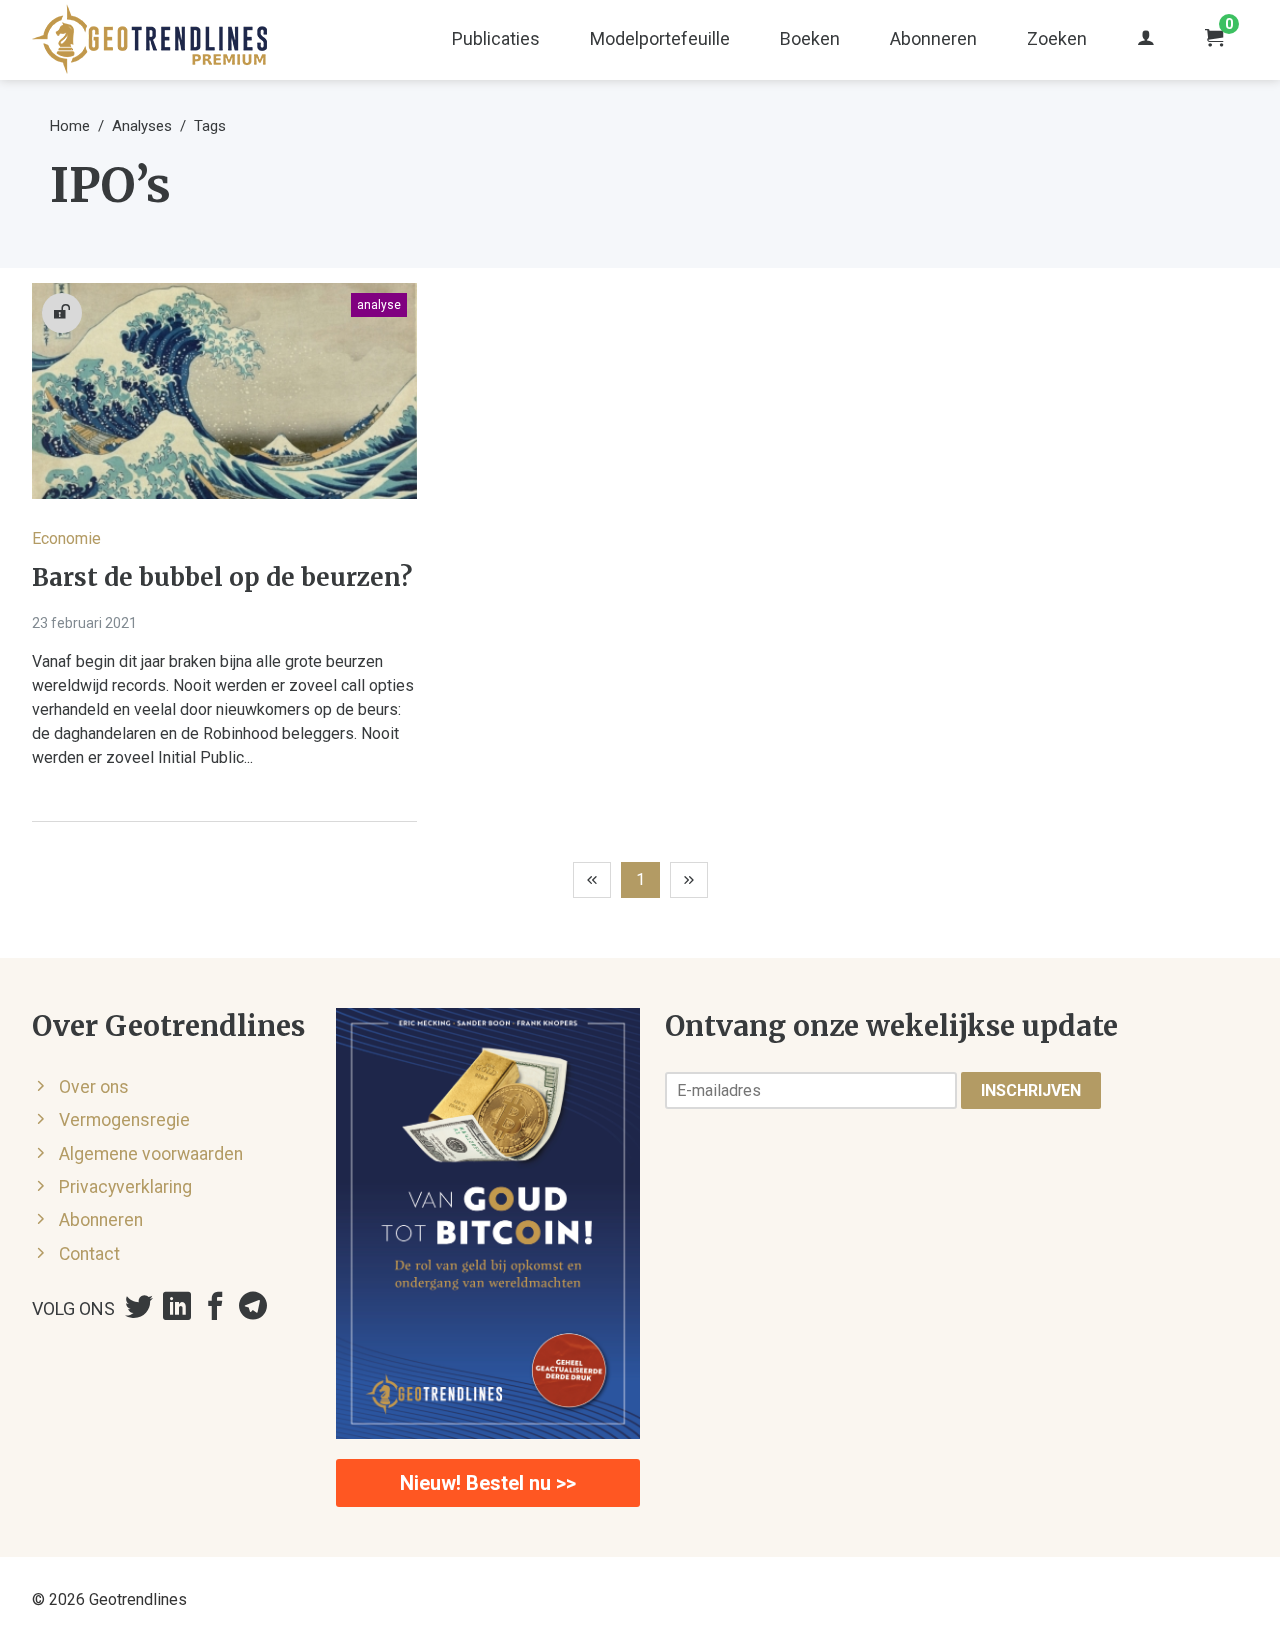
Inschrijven (1031, 1090)
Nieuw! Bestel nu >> (488, 1483)
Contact (89, 1254)
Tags (210, 126)
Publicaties (496, 38)
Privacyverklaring (125, 1187)
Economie (66, 538)
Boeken (810, 38)
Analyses (142, 126)
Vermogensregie (124, 1120)
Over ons (94, 1087)
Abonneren (933, 38)
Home (70, 126)
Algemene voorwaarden (151, 1154)
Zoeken (1057, 38)
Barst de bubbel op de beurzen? (222, 578)
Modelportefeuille (660, 38)
